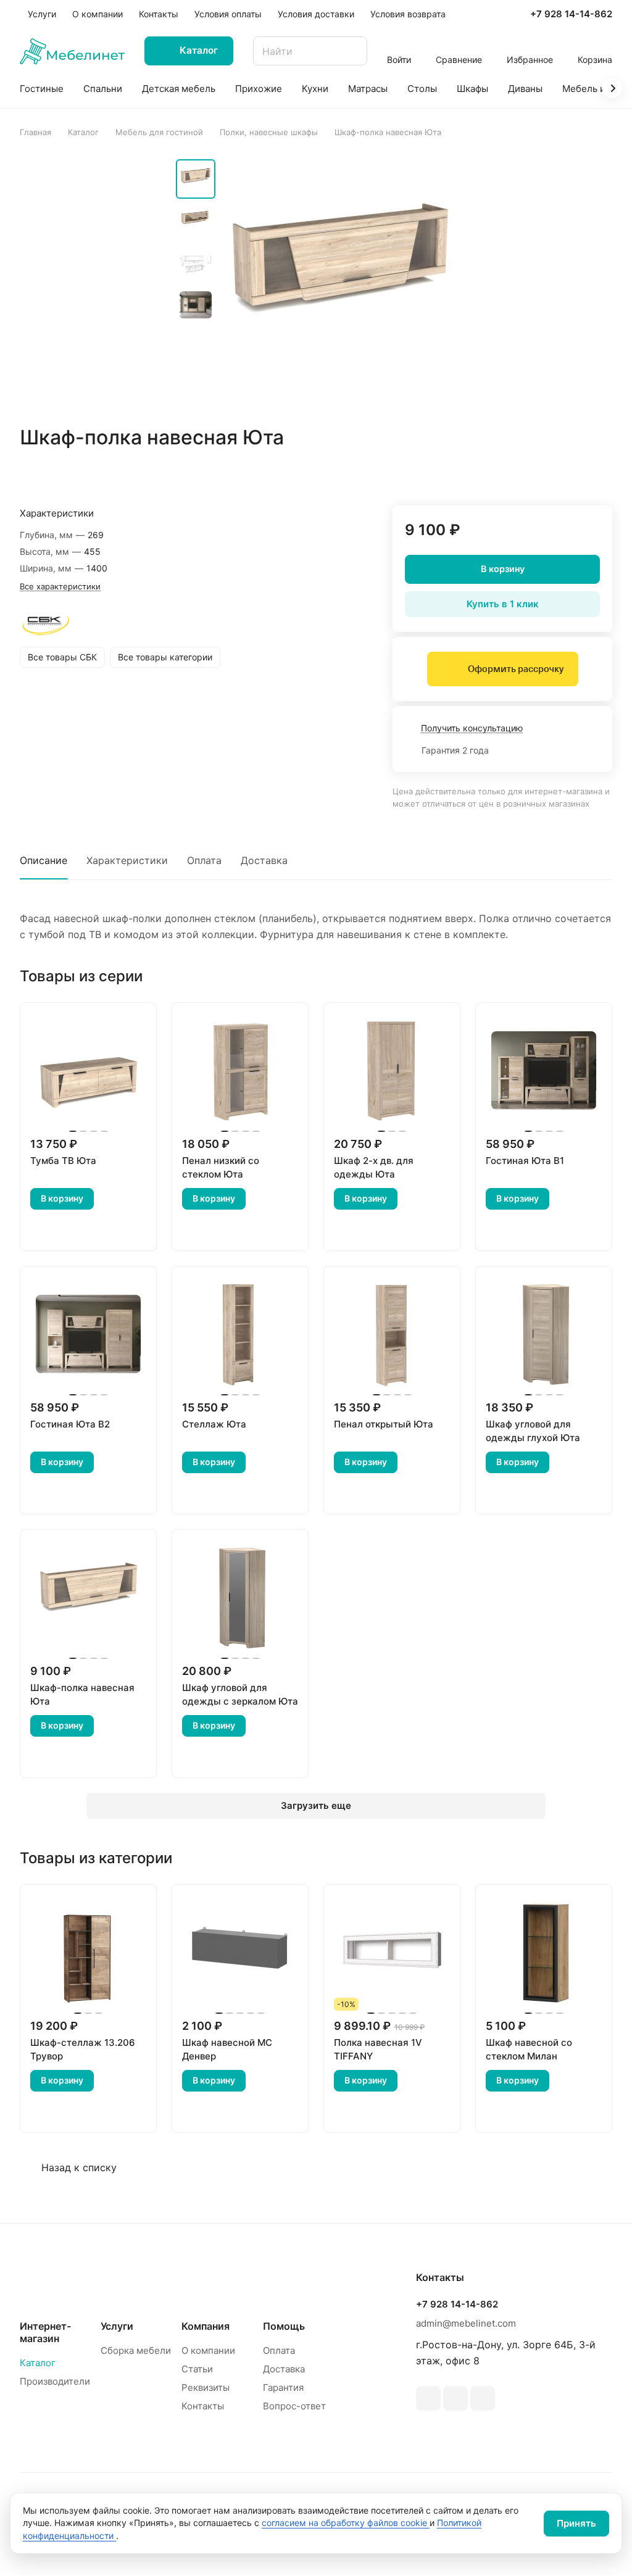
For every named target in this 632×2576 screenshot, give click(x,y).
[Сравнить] (573, 473)
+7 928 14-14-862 (571, 14)
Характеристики (127, 860)
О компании (208, 2350)
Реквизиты (206, 2387)
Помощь (284, 2326)
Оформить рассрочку (516, 669)
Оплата (204, 860)
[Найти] (352, 51)
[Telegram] (428, 2398)
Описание (44, 860)
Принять (576, 2523)
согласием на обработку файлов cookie (346, 2523)
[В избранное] (544, 473)
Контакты (203, 2406)
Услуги (117, 2326)
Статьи (197, 2369)
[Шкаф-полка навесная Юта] (339, 281)
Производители (55, 2381)
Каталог (38, 2363)
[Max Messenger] (483, 2398)
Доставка (264, 860)
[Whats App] (455, 2398)
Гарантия (283, 2387)
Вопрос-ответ (294, 2406)
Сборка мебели (136, 2350)
